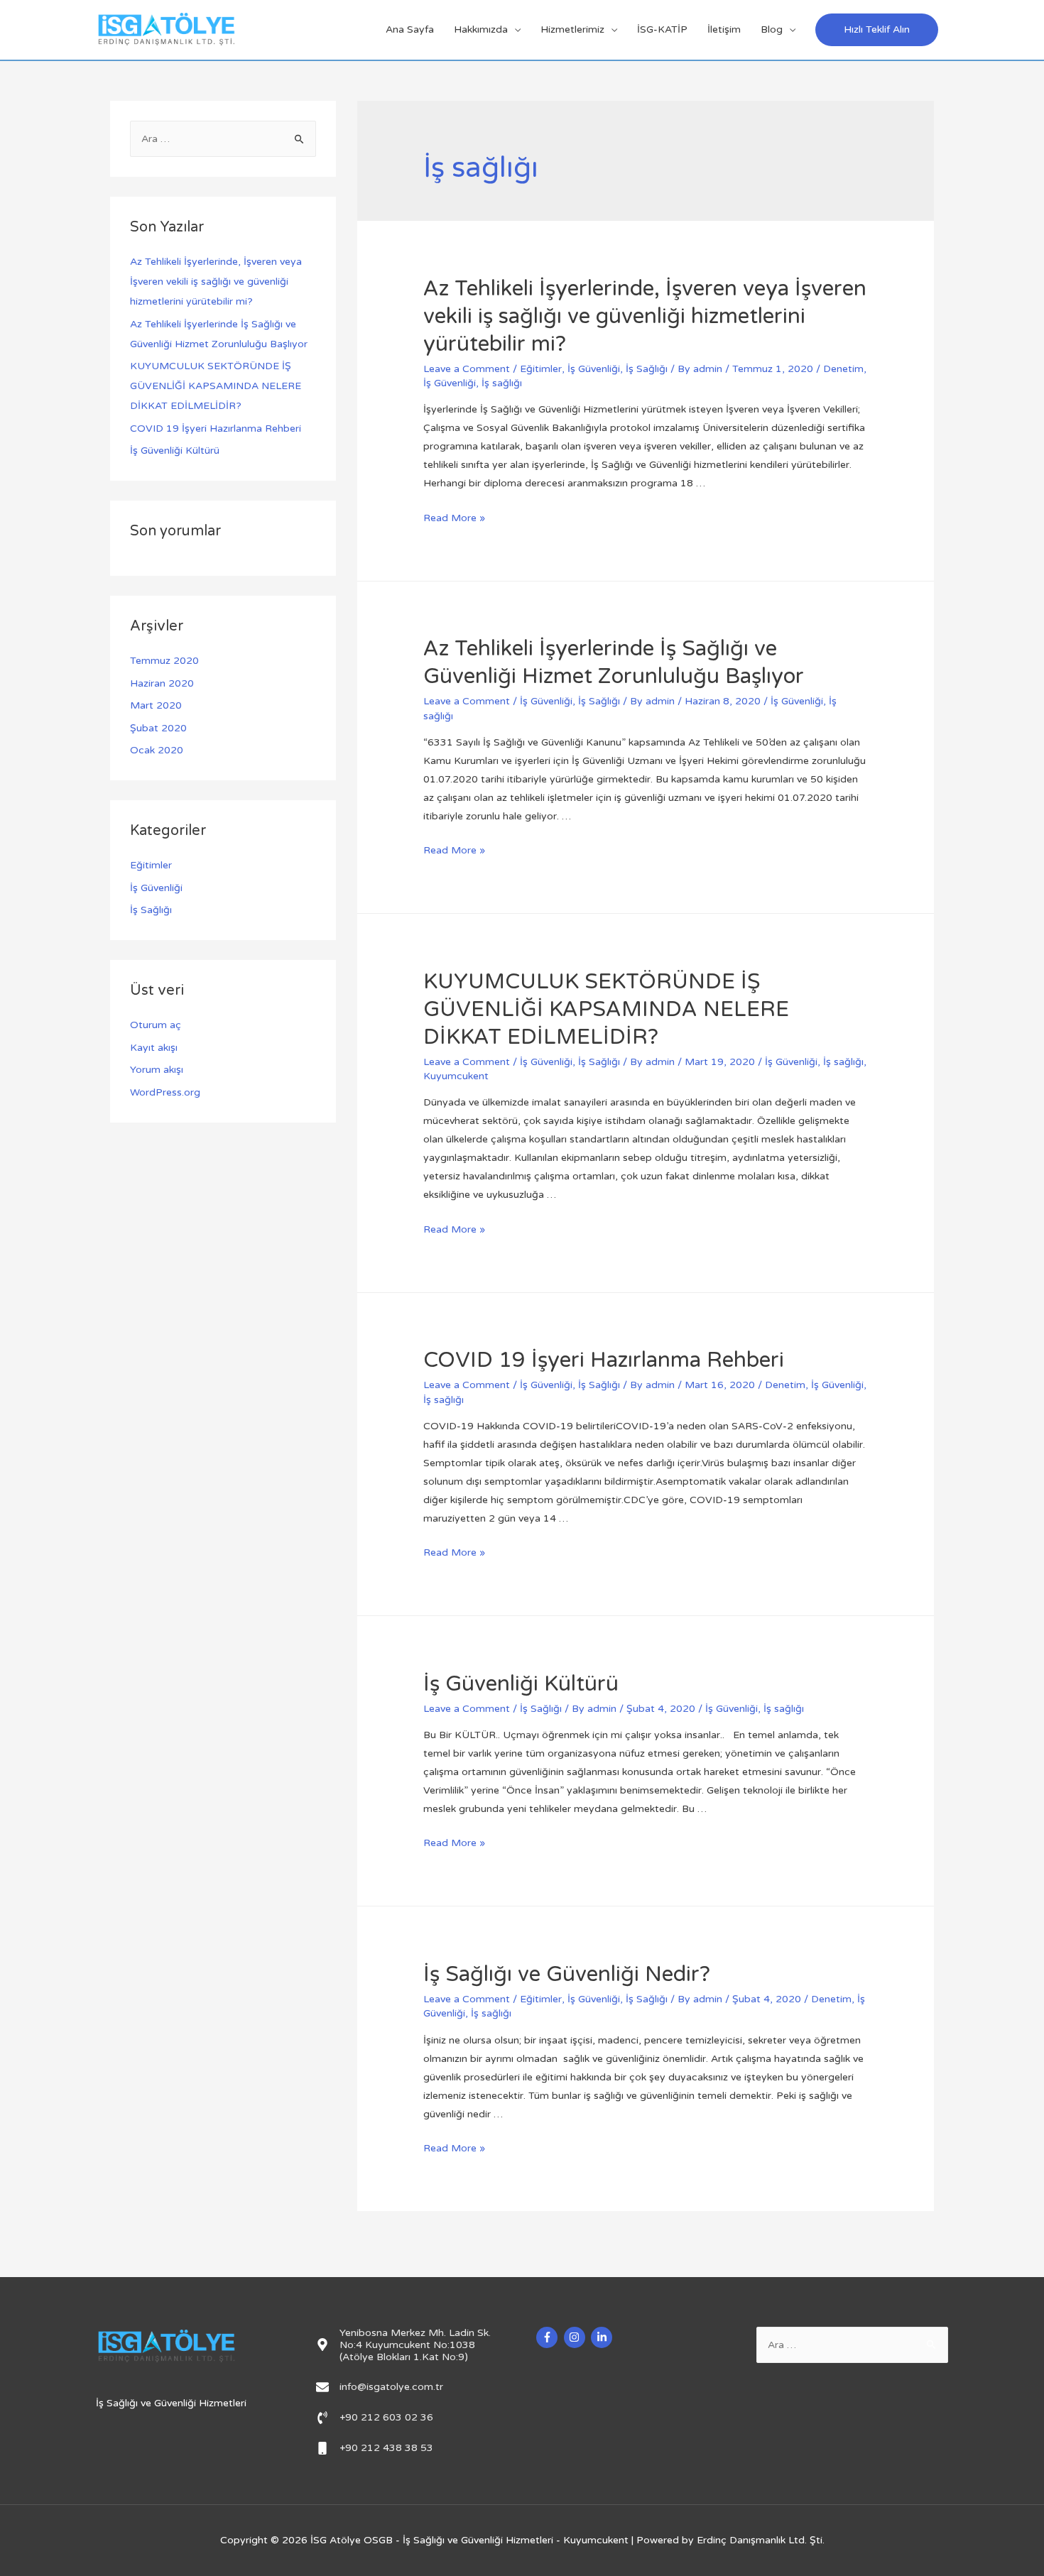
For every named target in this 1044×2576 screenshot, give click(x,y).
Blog (772, 29)
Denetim (843, 369)
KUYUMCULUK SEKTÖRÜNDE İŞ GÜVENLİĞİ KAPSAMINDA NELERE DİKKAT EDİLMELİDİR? (216, 386)
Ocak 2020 (157, 750)
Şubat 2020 (158, 728)
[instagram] (576, 2337)
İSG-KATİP (662, 29)
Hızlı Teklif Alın (877, 29)
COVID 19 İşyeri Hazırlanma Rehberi (216, 429)
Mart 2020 (156, 705)
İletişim (724, 29)
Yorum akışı (157, 1070)
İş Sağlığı (151, 910)
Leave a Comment (467, 369)
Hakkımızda (481, 29)
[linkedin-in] (603, 2337)
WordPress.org (165, 1092)
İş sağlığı (502, 383)
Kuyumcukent (456, 1076)
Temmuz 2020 (164, 661)
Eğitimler (151, 865)
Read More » (454, 518)
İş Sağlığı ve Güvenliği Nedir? (567, 1974)
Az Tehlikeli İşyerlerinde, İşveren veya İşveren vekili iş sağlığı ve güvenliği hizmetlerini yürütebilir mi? (216, 282)
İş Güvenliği (156, 888)
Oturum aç (156, 1025)
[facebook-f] (549, 2337)
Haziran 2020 (162, 683)
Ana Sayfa (410, 29)
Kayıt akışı (154, 1048)
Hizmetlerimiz (572, 29)
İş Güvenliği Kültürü (175, 451)
